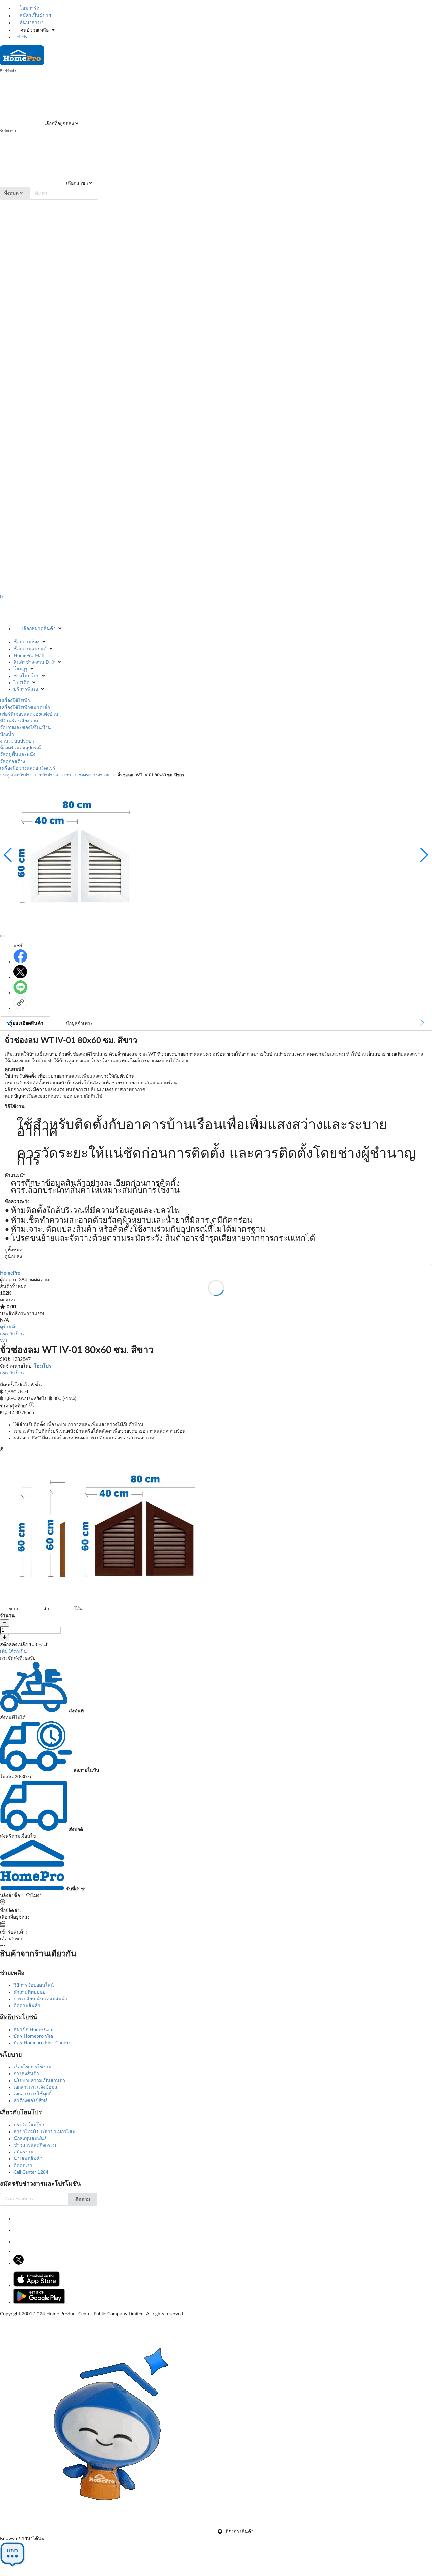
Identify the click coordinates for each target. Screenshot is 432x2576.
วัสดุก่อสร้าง (12, 762)
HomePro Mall (29, 656)
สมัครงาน (24, 2152)
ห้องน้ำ (7, 735)
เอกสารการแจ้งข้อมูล (35, 2087)
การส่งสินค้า (26, 2074)
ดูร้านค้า (9, 1327)
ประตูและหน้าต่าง (16, 775)
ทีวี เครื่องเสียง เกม (19, 721)
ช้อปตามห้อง (26, 642)
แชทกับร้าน (12, 1334)
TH (17, 37)
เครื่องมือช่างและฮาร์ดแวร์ (28, 768)
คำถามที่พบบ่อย (29, 1992)
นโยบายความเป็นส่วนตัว (39, 2081)
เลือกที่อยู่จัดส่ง (58, 124)
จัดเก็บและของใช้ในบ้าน (25, 728)
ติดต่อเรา (23, 2166)
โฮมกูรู (21, 669)
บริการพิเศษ (26, 689)
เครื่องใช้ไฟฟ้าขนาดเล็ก (25, 708)
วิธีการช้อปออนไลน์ (34, 1985)
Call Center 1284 (31, 2172)
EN (24, 37)
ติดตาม (83, 2199)
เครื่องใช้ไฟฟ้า (15, 701)
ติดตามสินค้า (27, 2006)
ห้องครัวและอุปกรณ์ (20, 748)
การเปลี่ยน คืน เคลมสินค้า (40, 1999)
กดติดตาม (39, 1280)
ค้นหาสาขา (31, 23)
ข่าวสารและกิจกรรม (35, 2145)
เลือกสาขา (76, 183)
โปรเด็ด (22, 683)
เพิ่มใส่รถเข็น (13, 1652)
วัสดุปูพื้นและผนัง (18, 755)
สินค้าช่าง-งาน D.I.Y (34, 662)
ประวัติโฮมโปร (29, 2125)
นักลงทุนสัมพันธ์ (30, 2139)
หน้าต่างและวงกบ (55, 775)
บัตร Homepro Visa (33, 2036)
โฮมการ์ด (29, 8)
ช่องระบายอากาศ (94, 775)
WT (4, 1341)
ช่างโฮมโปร (26, 676)
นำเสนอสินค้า (28, 2159)
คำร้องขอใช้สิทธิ (31, 2101)
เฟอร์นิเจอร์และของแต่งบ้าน (29, 714)
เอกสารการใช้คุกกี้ (32, 2094)
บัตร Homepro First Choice (42, 2043)
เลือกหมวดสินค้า (39, 629)
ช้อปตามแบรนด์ (30, 649)
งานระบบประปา (17, 741)
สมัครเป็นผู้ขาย (35, 16)
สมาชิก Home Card (34, 2030)
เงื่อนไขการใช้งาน (33, 2067)
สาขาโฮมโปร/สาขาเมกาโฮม (44, 2132)
